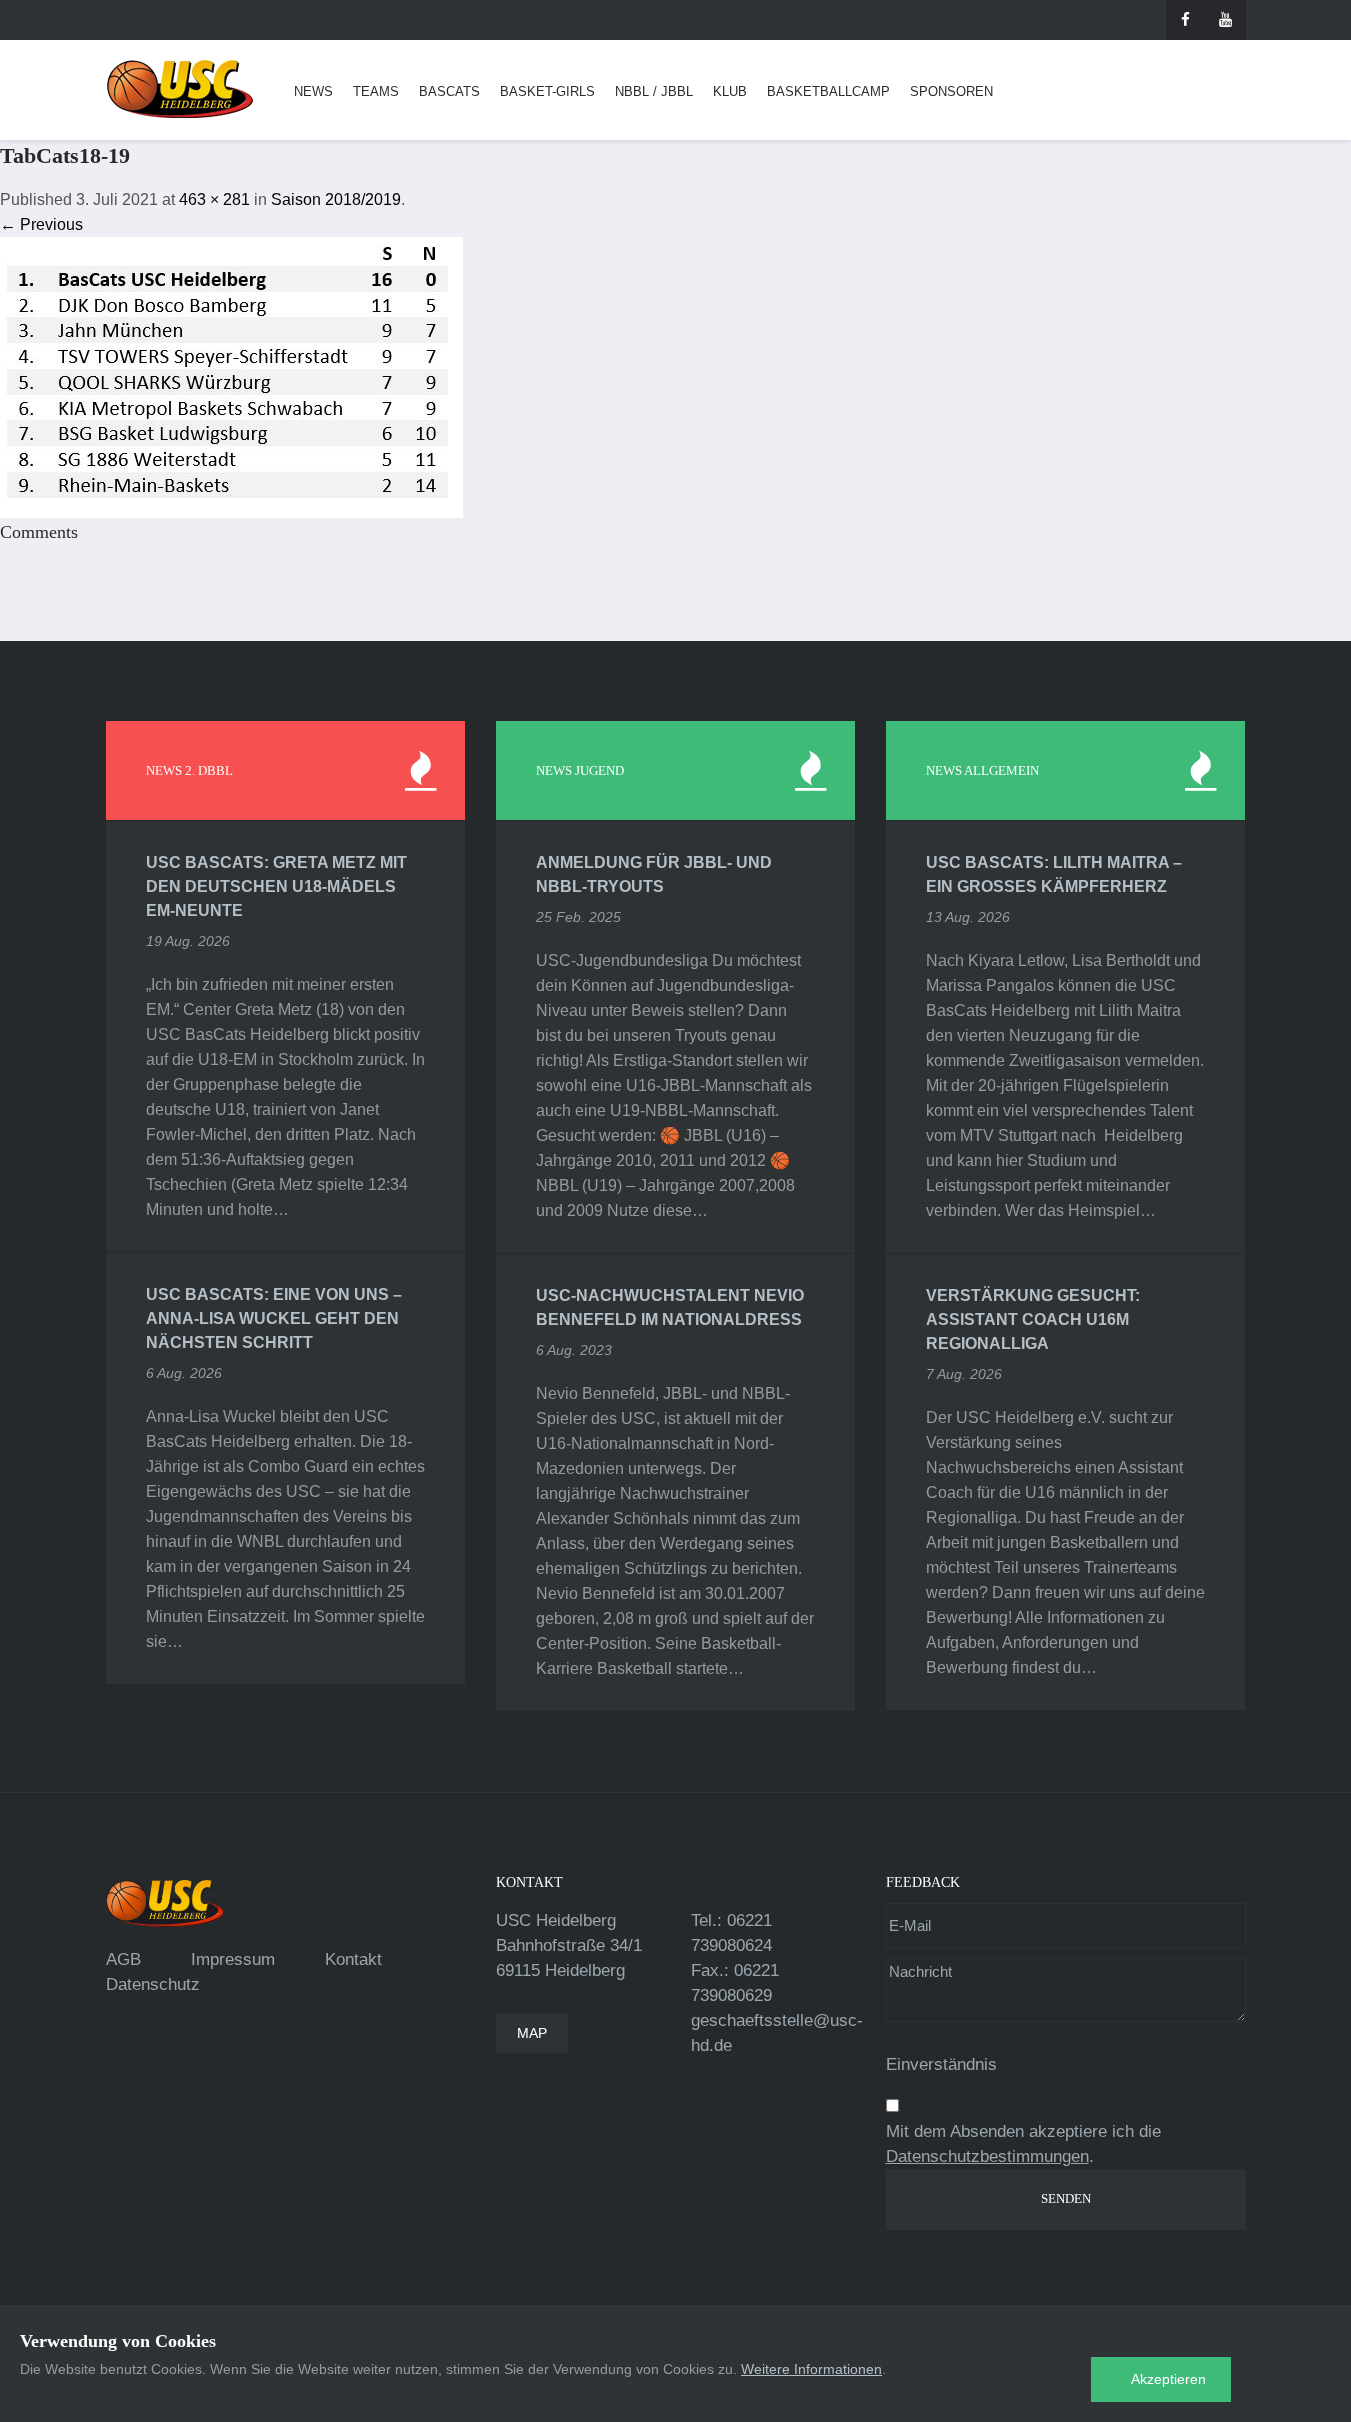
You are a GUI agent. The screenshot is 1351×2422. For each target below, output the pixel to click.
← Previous (41, 224)
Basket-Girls (547, 91)
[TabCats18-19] (231, 376)
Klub (730, 91)
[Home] (180, 89)
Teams (376, 91)
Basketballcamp (828, 91)
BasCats (449, 91)
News (313, 91)
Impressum (233, 1959)
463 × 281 (214, 199)
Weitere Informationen (811, 2369)
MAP (532, 2033)
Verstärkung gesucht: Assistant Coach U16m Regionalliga (1033, 1319)
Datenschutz (153, 1984)
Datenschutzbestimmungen (987, 2156)
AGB (123, 1959)
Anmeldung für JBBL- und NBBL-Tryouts (654, 874)
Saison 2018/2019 (336, 199)
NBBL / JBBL (654, 91)
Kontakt (353, 1959)
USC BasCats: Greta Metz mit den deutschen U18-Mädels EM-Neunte (276, 886)
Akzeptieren (1168, 2379)
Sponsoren (951, 91)
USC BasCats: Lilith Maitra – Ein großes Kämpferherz (1054, 874)
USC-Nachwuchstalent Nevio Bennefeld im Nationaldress (670, 1307)
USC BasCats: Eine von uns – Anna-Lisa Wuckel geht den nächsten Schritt (274, 1318)
